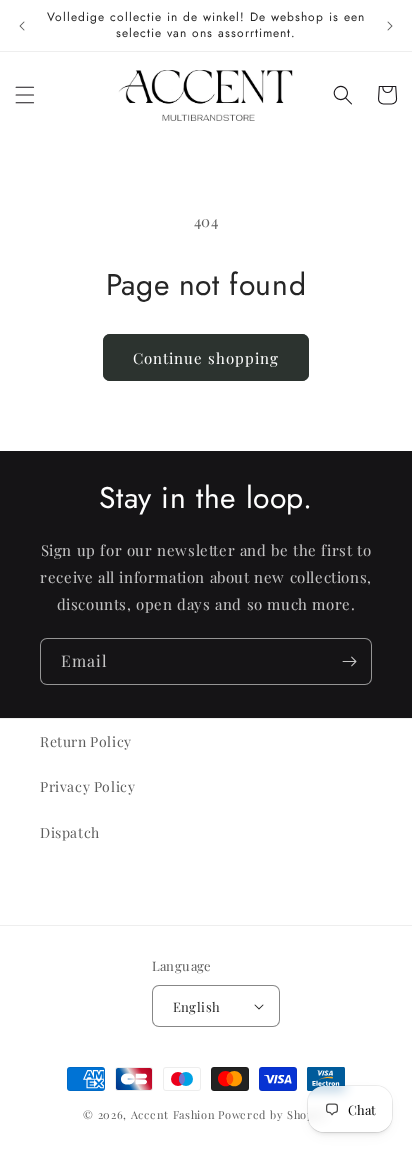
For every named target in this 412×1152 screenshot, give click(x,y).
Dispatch (70, 832)
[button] (25, 95)
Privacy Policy (87, 786)
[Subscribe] (349, 661)
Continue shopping (206, 358)
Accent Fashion (173, 1114)
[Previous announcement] (22, 26)
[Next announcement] (390, 26)
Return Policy (86, 741)
